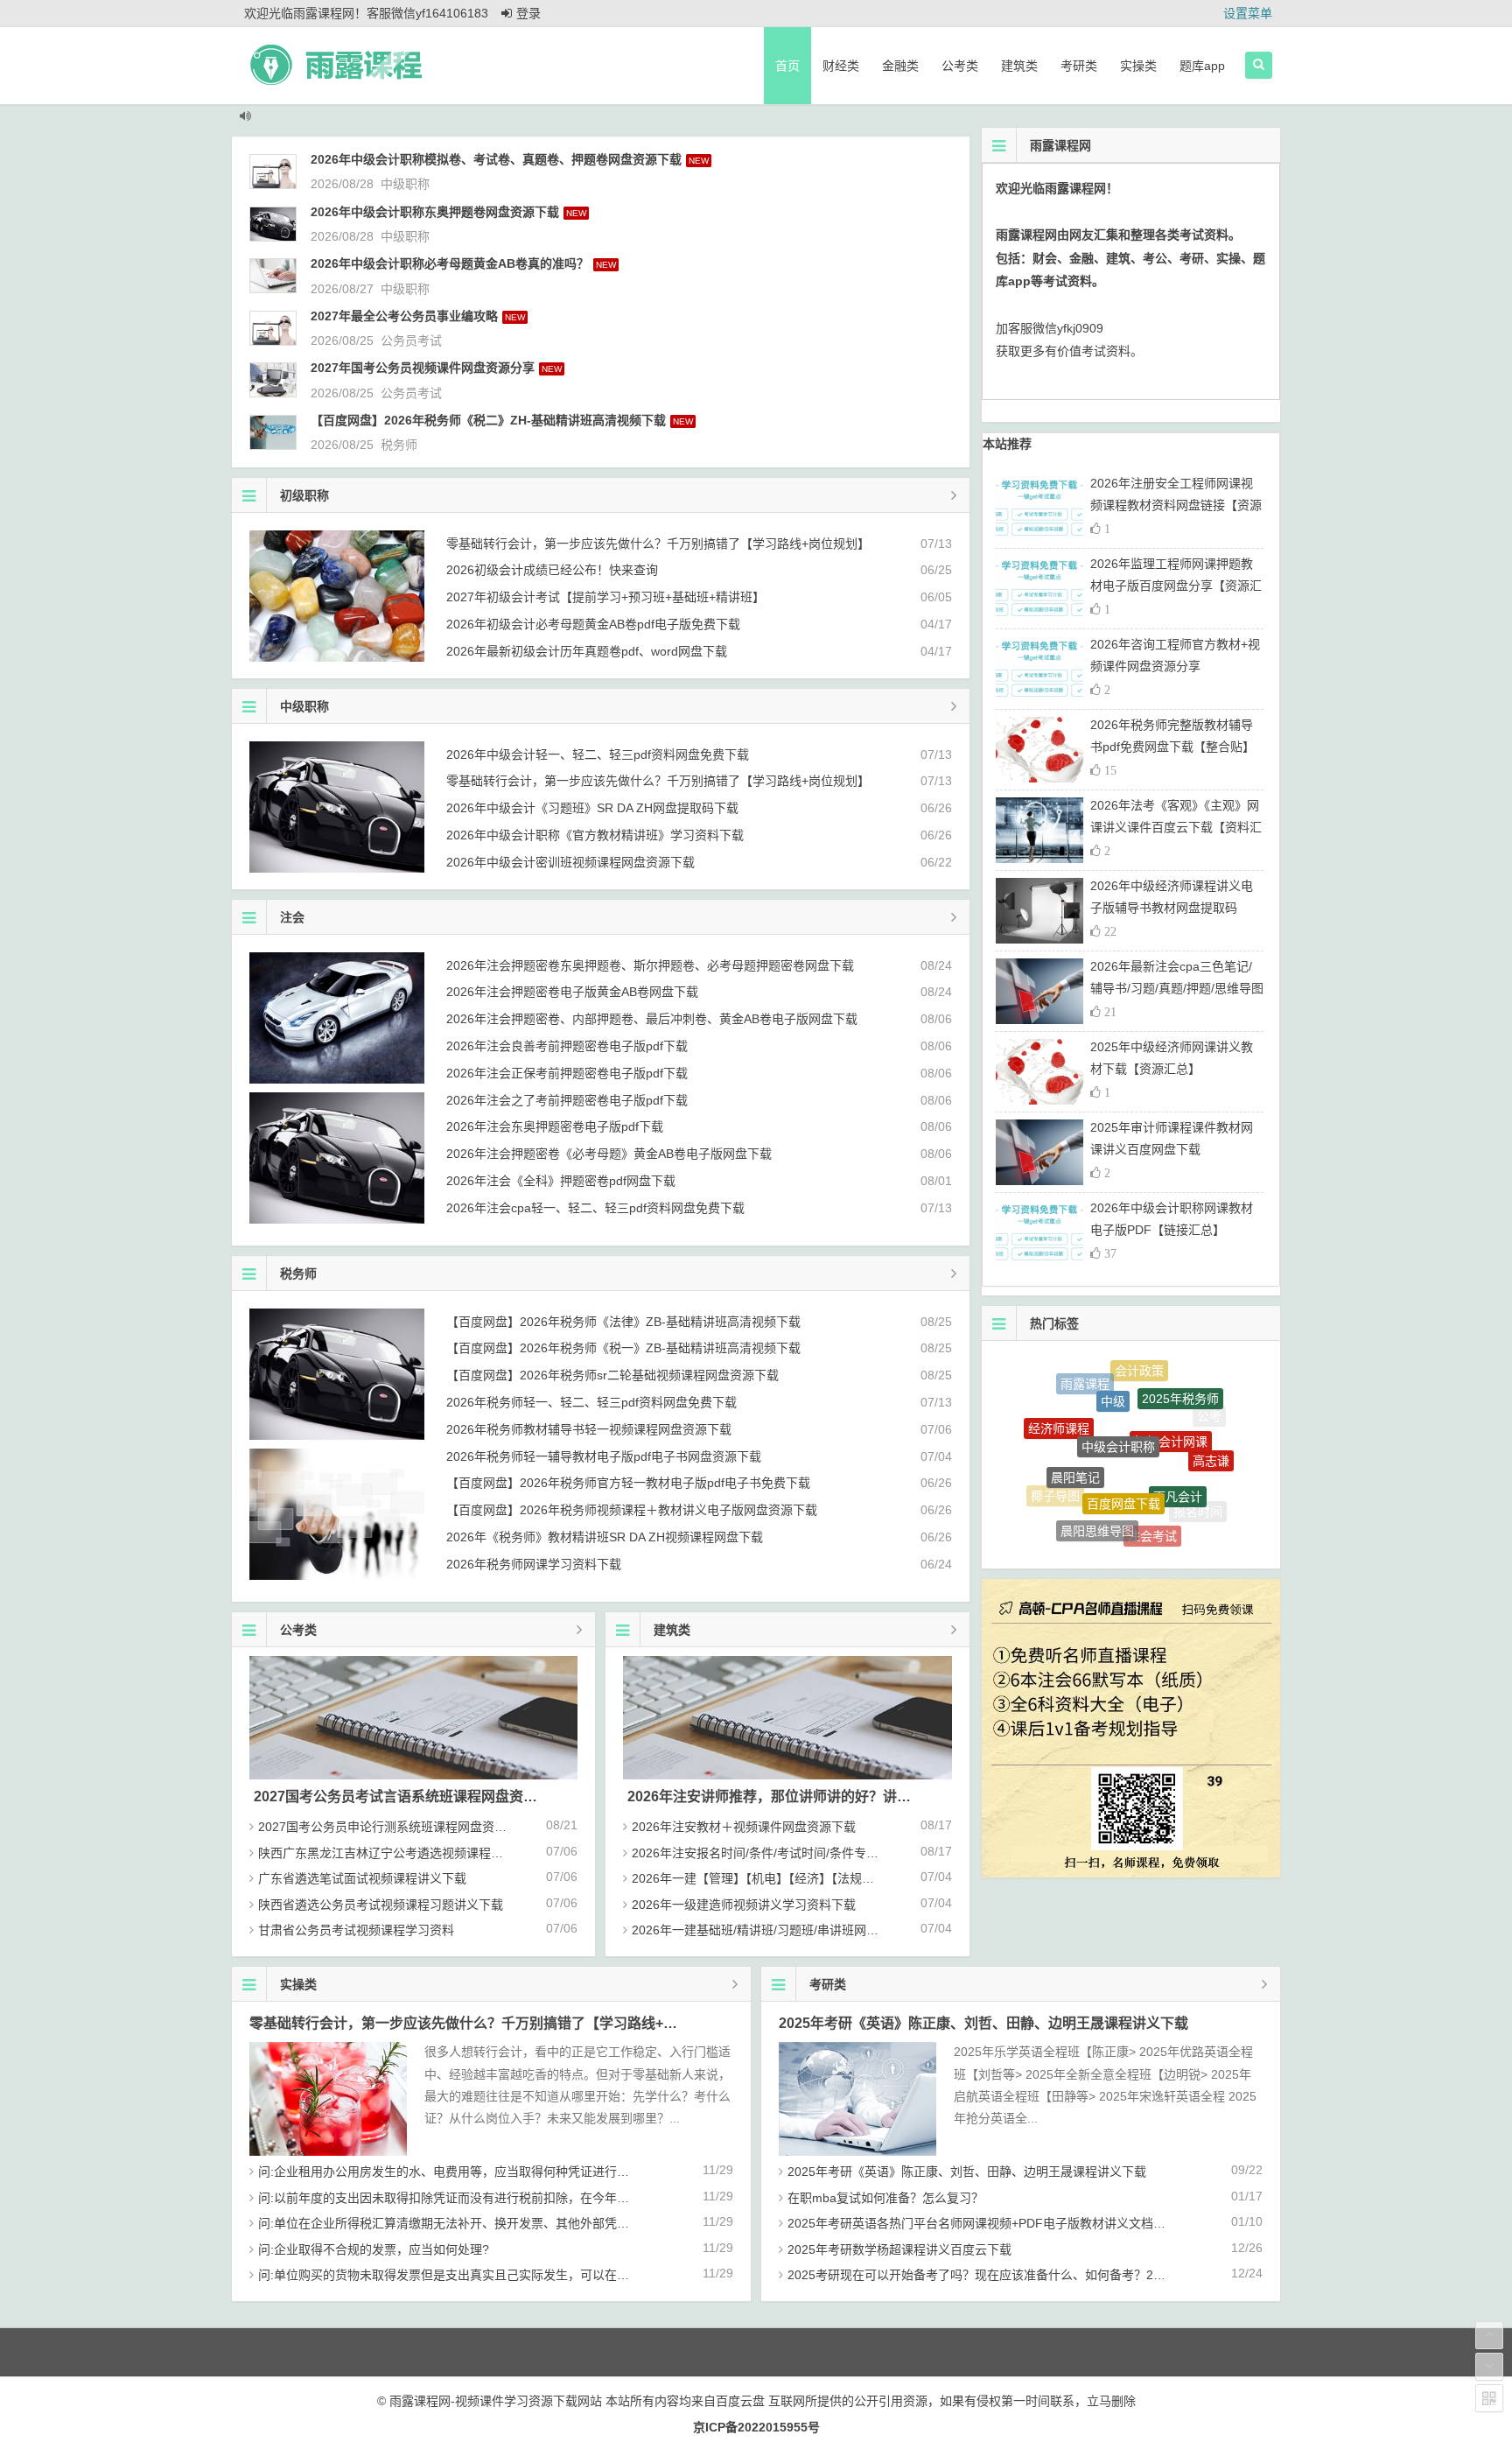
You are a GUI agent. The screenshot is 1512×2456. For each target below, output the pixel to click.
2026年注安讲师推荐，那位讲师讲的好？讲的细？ (783, 1796)
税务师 (399, 445)
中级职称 (405, 184)
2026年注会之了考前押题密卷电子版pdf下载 (567, 1100)
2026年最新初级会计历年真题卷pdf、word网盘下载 (587, 651)
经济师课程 (1059, 1407)
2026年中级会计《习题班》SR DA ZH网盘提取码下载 (592, 808)
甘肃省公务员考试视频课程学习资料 (356, 1930)
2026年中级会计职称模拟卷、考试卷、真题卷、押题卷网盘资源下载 (496, 159)
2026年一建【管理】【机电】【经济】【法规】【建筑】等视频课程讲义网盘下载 (842, 1878)
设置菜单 (1248, 13)
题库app (1202, 66)
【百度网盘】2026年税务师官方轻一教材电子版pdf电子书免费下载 (628, 1483)
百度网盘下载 (1123, 1440)
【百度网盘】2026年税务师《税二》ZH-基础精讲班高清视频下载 (488, 420)
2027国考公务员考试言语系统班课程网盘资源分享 (409, 1796)
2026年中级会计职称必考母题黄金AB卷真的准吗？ (450, 263)
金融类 (900, 66)
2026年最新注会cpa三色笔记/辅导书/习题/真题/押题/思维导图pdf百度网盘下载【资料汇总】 (1177, 988)
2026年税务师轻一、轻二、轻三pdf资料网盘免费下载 (591, 1402)
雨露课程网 (1140, 1534)
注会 (292, 917)
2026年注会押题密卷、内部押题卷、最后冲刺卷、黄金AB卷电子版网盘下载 (652, 1019)
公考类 (960, 66)
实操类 (1138, 66)
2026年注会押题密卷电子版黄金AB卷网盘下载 (572, 992)
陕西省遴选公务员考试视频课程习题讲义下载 (381, 1905)
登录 (528, 13)
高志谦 (1211, 1435)
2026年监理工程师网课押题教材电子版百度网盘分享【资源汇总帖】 (1176, 586)
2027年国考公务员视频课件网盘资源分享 (423, 368)
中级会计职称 (1118, 1389)
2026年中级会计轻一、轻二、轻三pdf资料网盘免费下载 (598, 754)
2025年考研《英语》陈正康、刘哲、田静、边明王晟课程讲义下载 (983, 2023)
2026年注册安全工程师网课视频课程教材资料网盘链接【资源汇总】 (1176, 505)
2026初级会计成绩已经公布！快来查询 (552, 570)
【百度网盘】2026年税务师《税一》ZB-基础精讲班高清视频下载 (623, 1348)
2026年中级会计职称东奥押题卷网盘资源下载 (435, 212)
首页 (787, 66)
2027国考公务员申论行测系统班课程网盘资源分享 (395, 1827)
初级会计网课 (1171, 1392)
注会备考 (1087, 1526)
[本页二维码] (1489, 2398)
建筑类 (1019, 66)
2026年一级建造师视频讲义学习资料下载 (744, 1905)
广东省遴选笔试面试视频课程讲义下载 (362, 1878)
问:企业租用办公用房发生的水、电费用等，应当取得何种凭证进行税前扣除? (465, 2172)
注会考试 (1152, 1497)
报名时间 (1198, 1494)
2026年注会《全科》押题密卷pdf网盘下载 (561, 1181)
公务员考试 (411, 340)
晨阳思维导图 (1097, 1491)
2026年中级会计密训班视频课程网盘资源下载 (570, 862)
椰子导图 (1055, 1475)
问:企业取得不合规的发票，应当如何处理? (374, 2249)
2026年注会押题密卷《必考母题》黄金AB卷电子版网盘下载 (609, 1154)
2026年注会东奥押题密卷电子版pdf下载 (555, 1126)
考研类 (1079, 66)
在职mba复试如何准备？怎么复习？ (885, 2198)
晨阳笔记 (1075, 1427)
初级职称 (304, 495)
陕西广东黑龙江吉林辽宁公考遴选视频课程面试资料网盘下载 (423, 1853)
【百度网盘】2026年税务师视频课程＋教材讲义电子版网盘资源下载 (632, 1510)
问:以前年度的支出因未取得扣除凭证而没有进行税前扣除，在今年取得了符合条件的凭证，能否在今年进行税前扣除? (576, 2198)
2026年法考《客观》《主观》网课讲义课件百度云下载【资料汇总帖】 (1176, 827)
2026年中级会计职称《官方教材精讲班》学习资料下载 (595, 835)
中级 (1113, 1370)
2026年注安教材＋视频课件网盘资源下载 (744, 1827)
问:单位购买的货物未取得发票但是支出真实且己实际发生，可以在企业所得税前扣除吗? (496, 2275)
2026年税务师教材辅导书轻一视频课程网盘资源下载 (589, 1429)
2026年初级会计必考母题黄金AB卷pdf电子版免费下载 (593, 624)
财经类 (841, 66)
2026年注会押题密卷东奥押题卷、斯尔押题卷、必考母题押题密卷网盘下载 (650, 965)
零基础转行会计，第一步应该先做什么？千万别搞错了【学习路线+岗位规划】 (658, 544)
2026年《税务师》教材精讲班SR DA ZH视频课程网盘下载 (605, 1537)
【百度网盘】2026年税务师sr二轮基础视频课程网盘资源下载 (612, 1375)
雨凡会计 (1178, 1442)
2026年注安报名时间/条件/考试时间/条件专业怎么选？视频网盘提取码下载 (835, 1853)
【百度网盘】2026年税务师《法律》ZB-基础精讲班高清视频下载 (623, 1322)
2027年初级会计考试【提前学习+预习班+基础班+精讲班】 (605, 597)
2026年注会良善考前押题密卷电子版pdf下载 (567, 1046)
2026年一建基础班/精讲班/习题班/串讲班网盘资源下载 (780, 1930)
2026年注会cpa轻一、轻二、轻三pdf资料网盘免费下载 (595, 1208)
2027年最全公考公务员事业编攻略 (404, 316)
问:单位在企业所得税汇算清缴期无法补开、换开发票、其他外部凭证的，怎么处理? (484, 2223)
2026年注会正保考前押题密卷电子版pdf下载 (567, 1073)
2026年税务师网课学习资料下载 (534, 1564)
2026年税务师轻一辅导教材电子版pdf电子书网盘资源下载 (604, 1456)
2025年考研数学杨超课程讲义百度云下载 (899, 2249)
